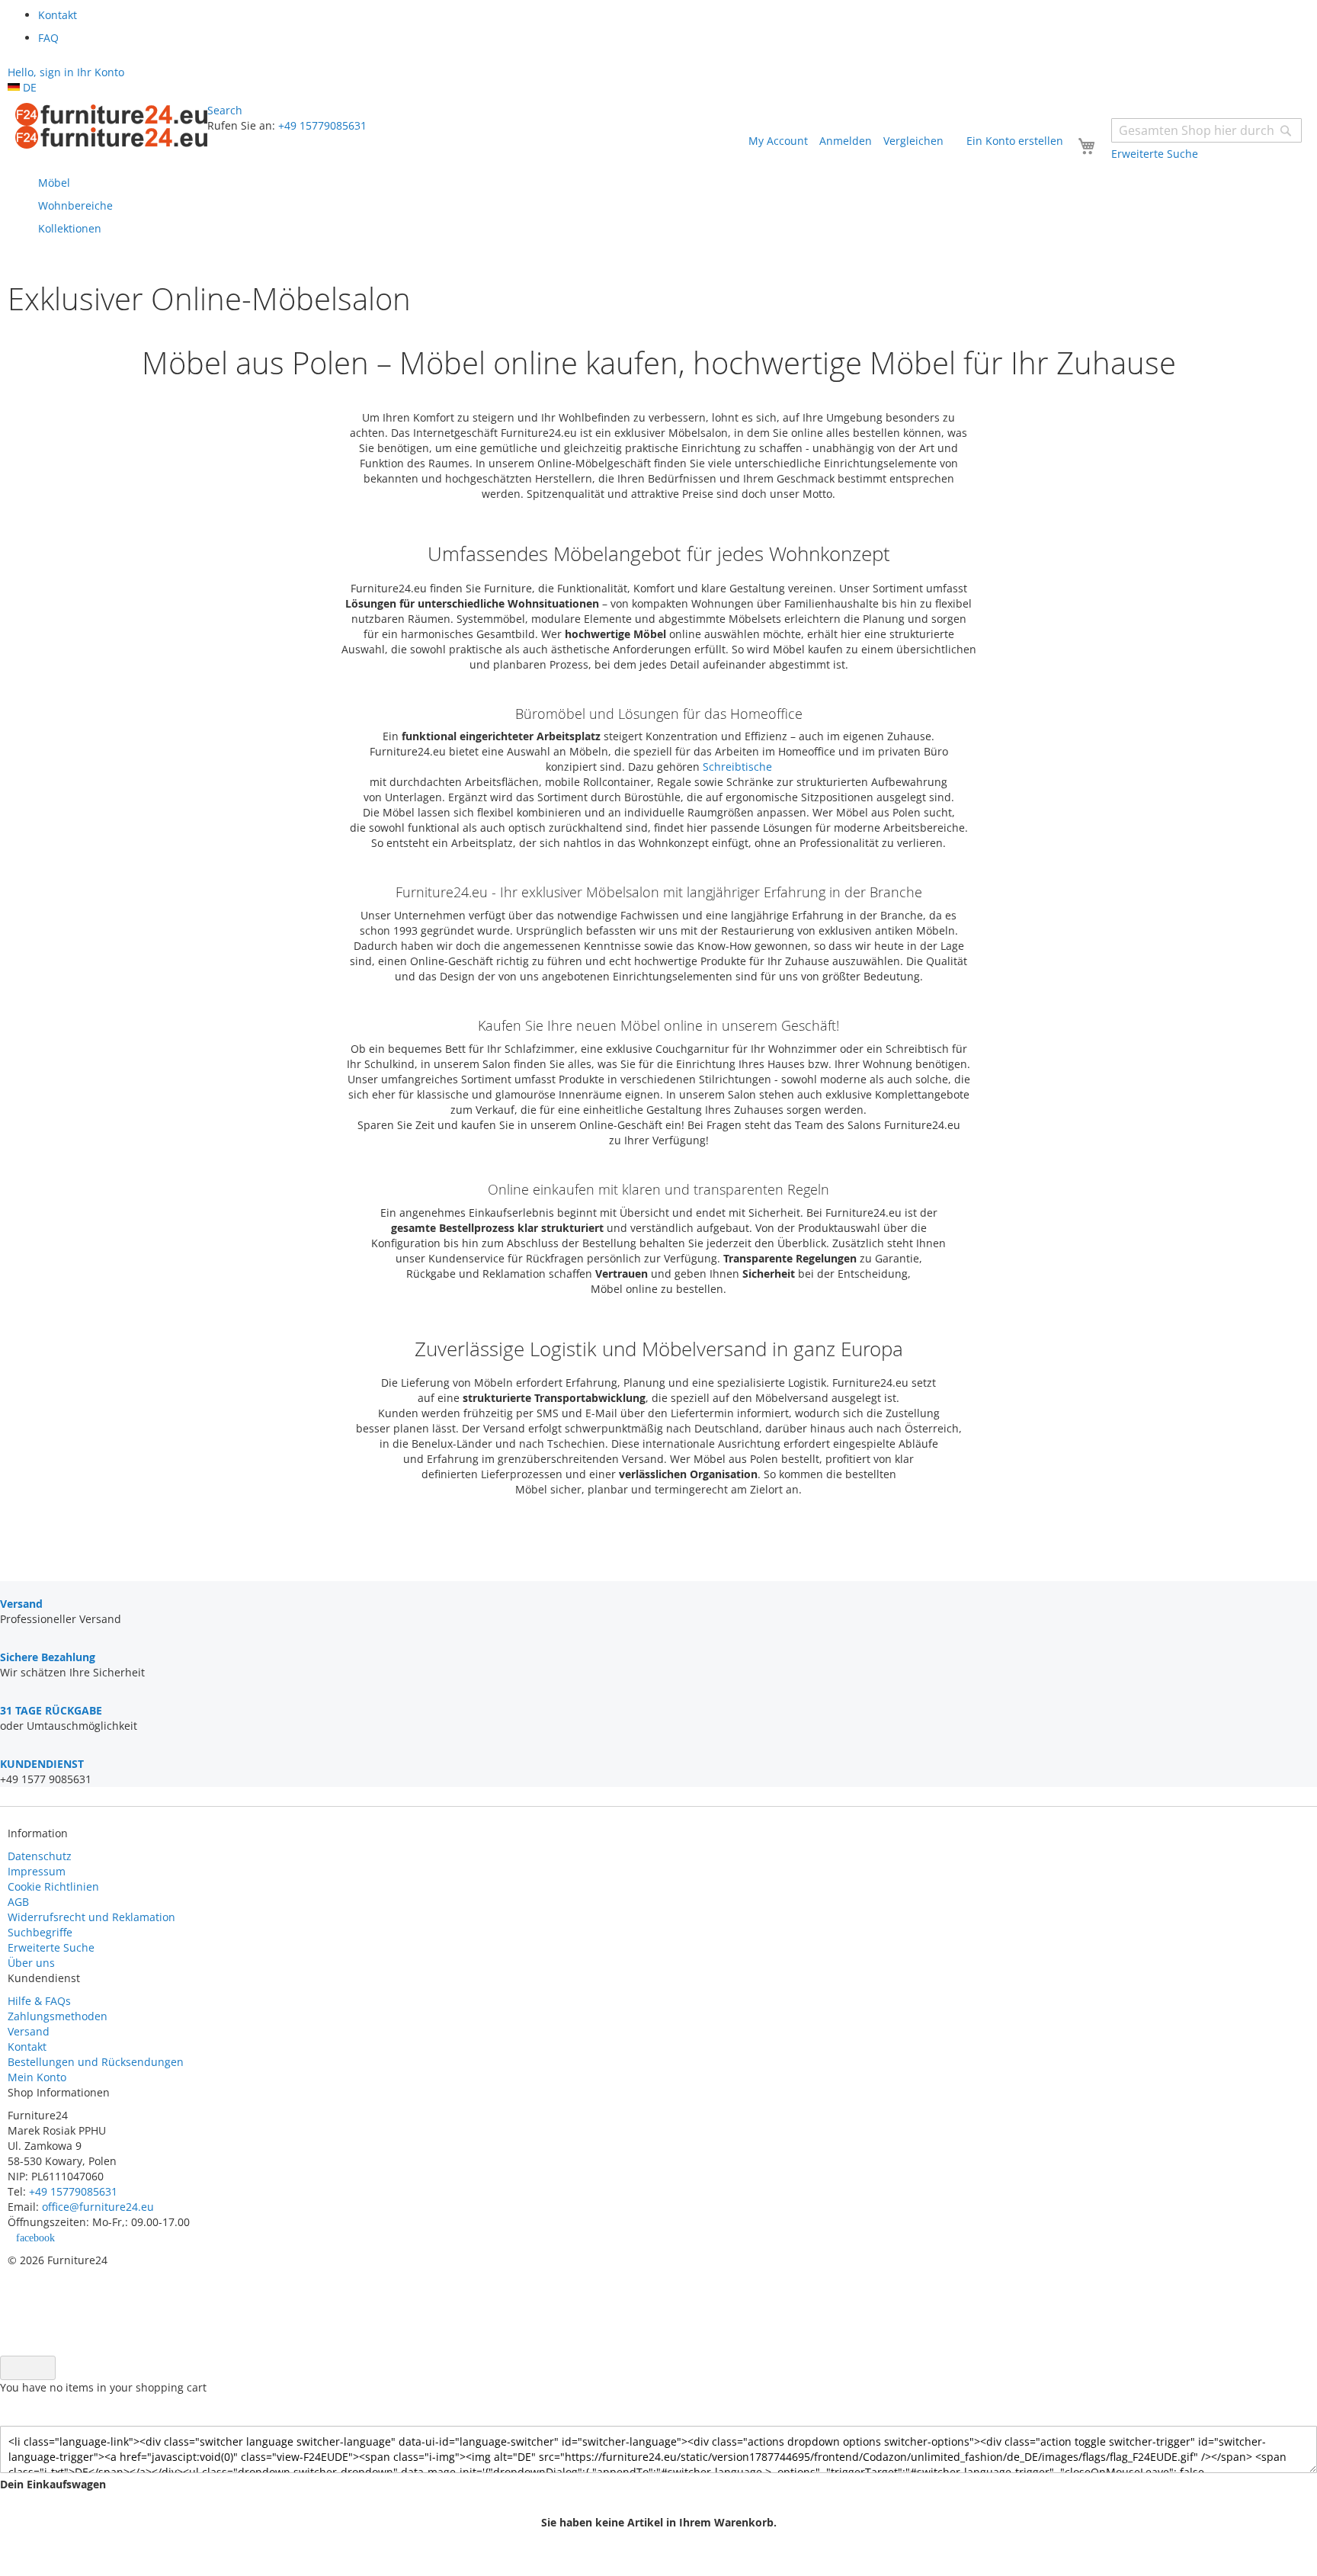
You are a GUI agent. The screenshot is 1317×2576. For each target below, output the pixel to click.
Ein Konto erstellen (1015, 141)
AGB (18, 1902)
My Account (778, 141)
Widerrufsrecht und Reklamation (93, 1917)
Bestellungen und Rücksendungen (96, 2062)
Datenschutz (40, 1856)
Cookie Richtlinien (53, 1886)
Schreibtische (737, 767)
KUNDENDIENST (42, 1764)
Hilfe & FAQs (39, 2001)
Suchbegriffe (40, 1932)
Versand (29, 2031)
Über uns (31, 1963)
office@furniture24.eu (98, 2207)
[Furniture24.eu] (111, 126)
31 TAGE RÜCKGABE (51, 1710)
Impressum (37, 1871)
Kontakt (27, 2047)
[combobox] (1206, 130)
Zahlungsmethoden (58, 2016)
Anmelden (846, 141)
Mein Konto (37, 2077)
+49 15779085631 (322, 125)
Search (225, 110)
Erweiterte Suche (51, 1947)
